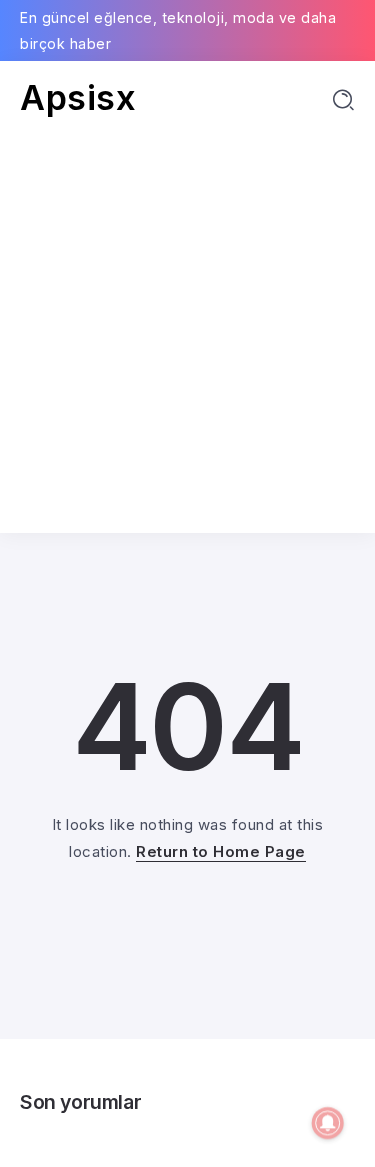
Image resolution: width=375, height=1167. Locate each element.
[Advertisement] (187, 315)
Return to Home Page (221, 851)
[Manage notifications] (328, 1123)
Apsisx (78, 97)
